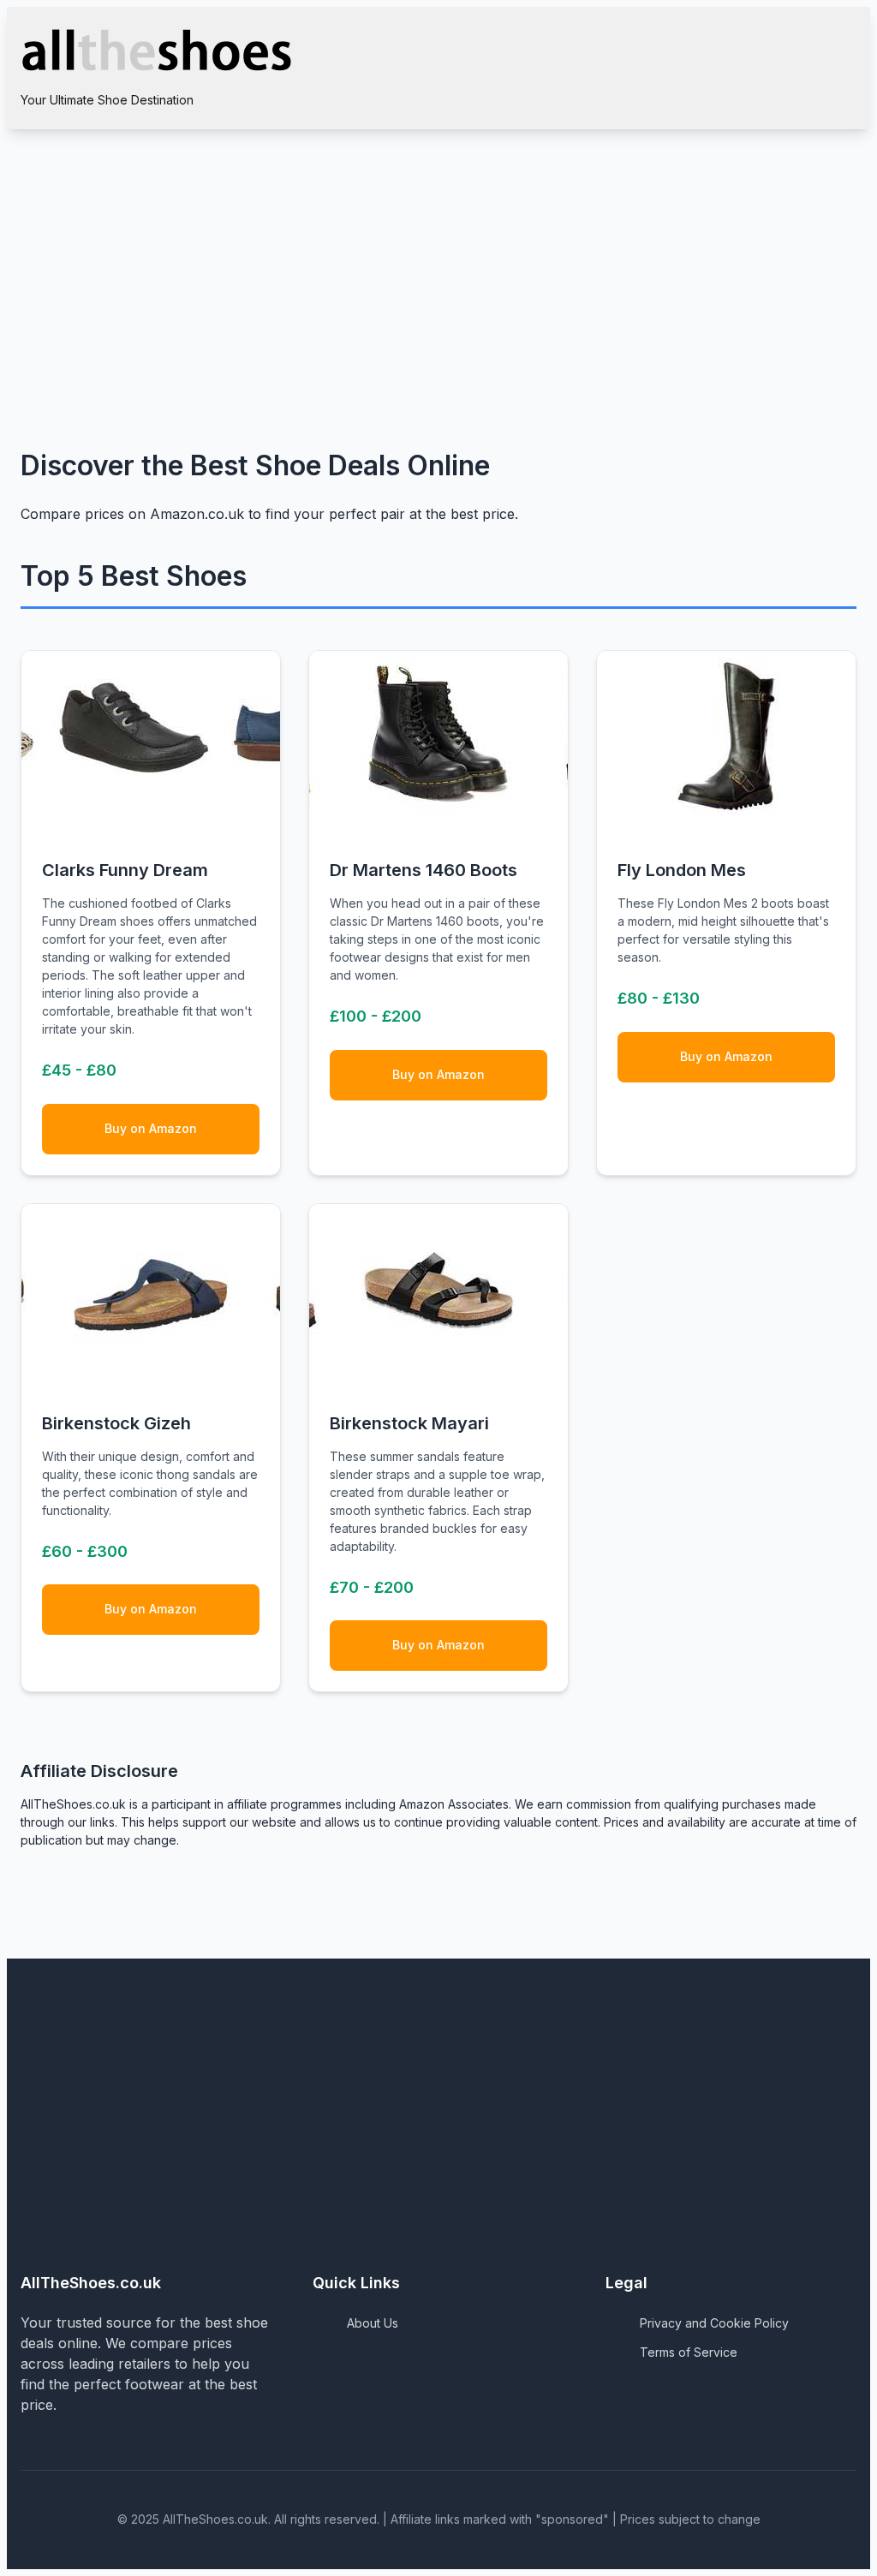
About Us (373, 2323)
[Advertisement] (438, 258)
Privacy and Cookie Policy (714, 2323)
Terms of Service (689, 2352)
